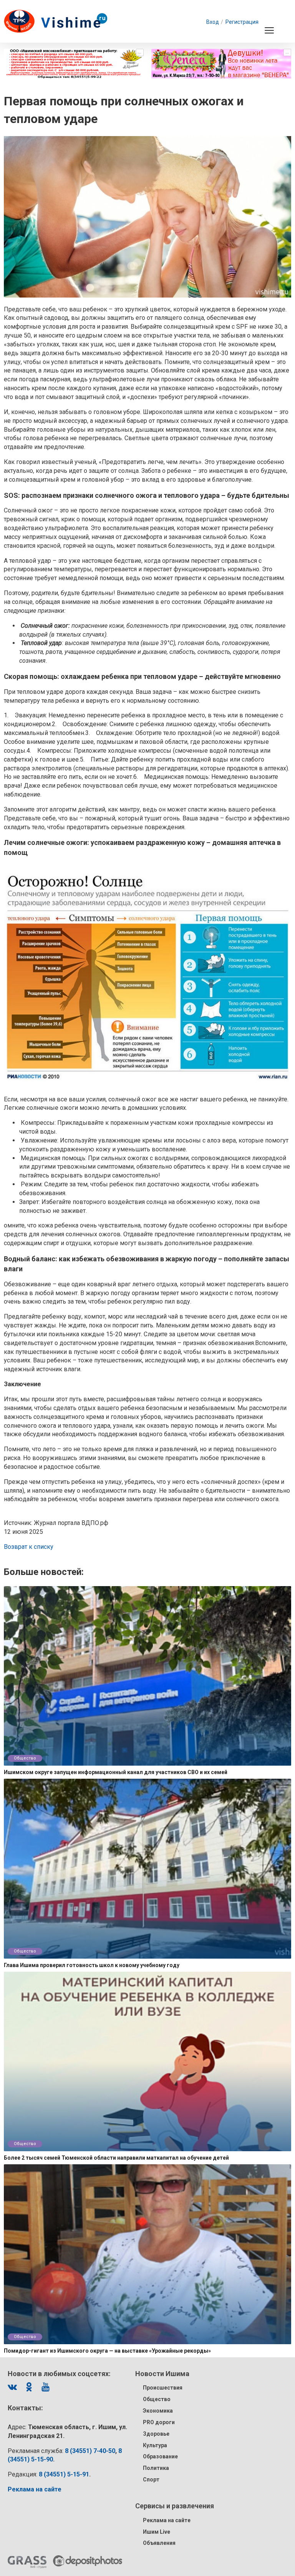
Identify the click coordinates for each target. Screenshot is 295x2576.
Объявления (159, 2543)
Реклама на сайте (167, 2520)
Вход (213, 22)
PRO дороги (159, 2422)
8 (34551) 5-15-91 (64, 2474)
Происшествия (163, 2388)
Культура (155, 2445)
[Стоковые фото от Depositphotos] (88, 2561)
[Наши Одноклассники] (29, 2387)
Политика (156, 2468)
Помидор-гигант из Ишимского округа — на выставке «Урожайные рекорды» (107, 2351)
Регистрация (242, 22)
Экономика (158, 2411)
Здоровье (156, 2434)
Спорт (151, 2480)
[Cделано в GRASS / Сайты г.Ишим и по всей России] (27, 2562)
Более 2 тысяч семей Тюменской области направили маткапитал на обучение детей (116, 2158)
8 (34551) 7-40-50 (90, 2451)
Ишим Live (157, 2532)
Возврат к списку (29, 1547)
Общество (25, 1758)
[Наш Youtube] (45, 2387)
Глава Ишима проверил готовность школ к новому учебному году (92, 1965)
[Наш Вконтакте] (12, 2387)
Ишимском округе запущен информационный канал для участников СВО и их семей (116, 1772)
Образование (160, 2456)
